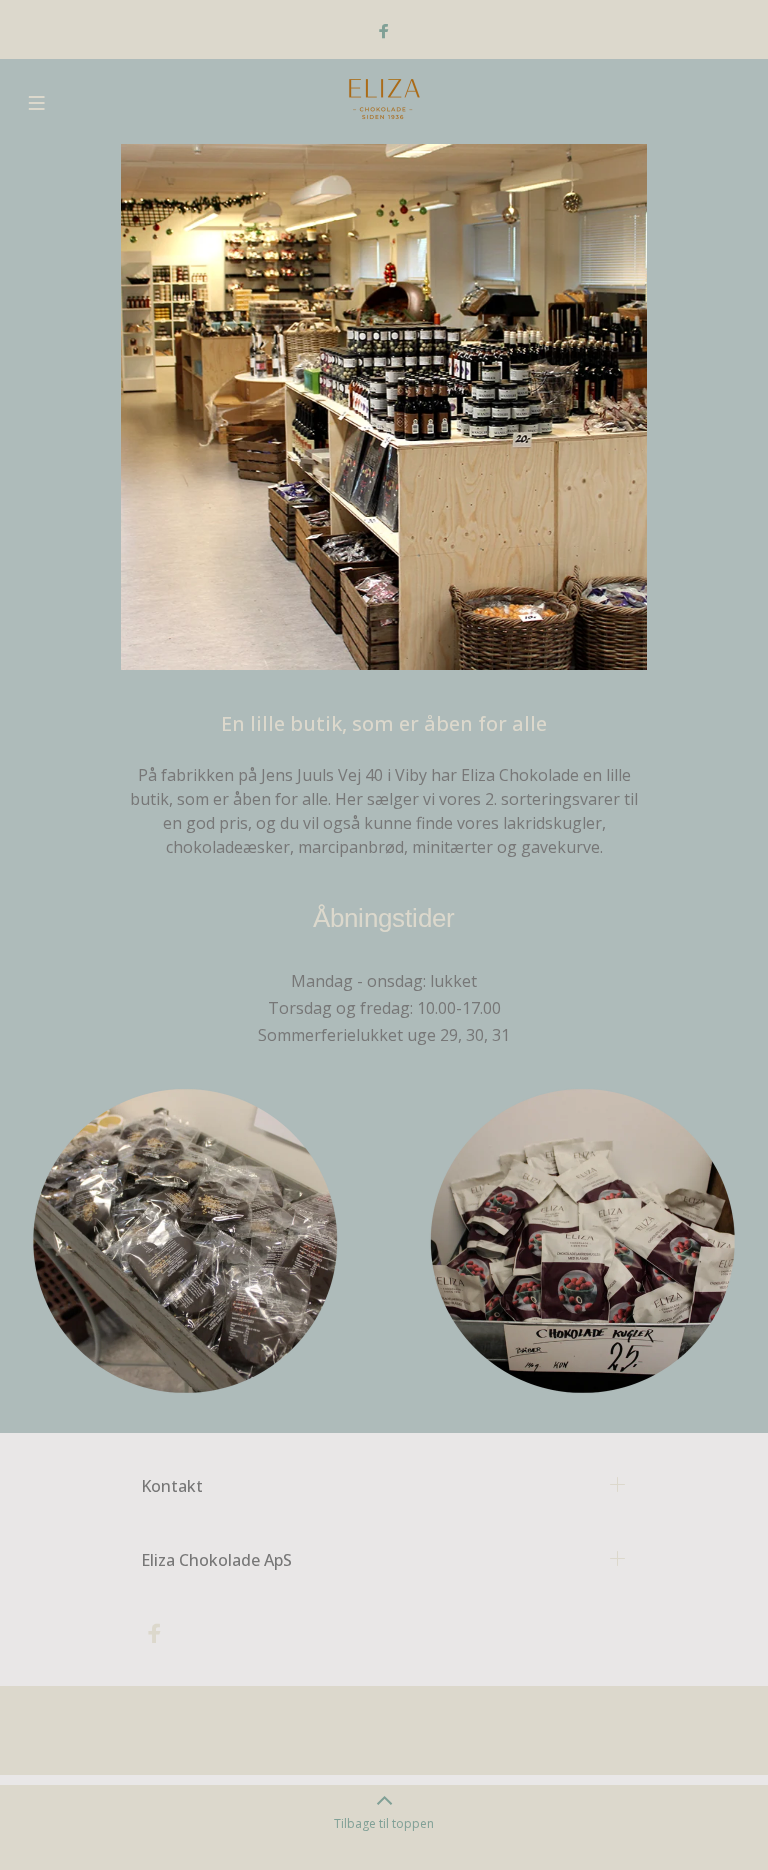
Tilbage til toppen (384, 1823)
